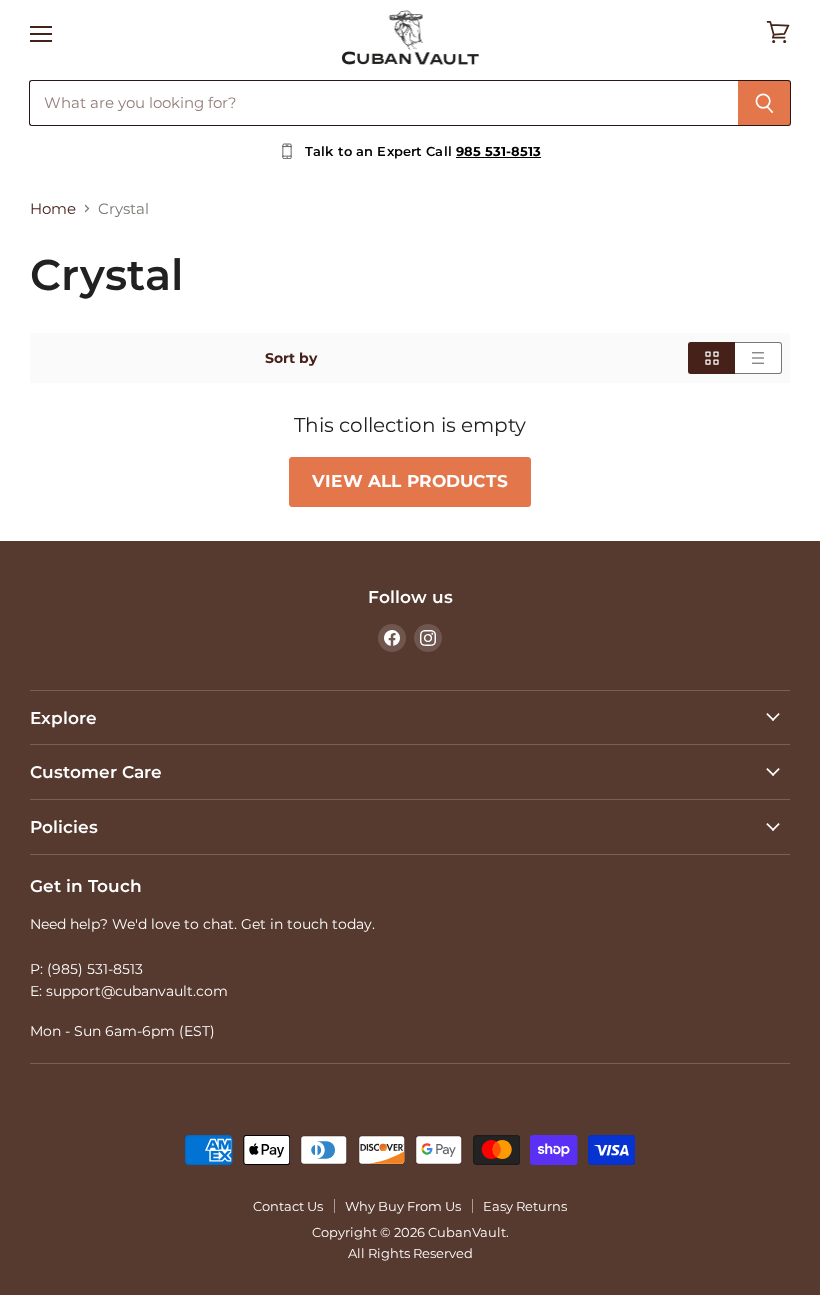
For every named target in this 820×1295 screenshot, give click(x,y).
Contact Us (288, 1206)
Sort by (291, 358)
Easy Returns (525, 1206)
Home (53, 208)
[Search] (764, 103)
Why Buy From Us (403, 1206)
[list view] (758, 358)
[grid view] (711, 358)
